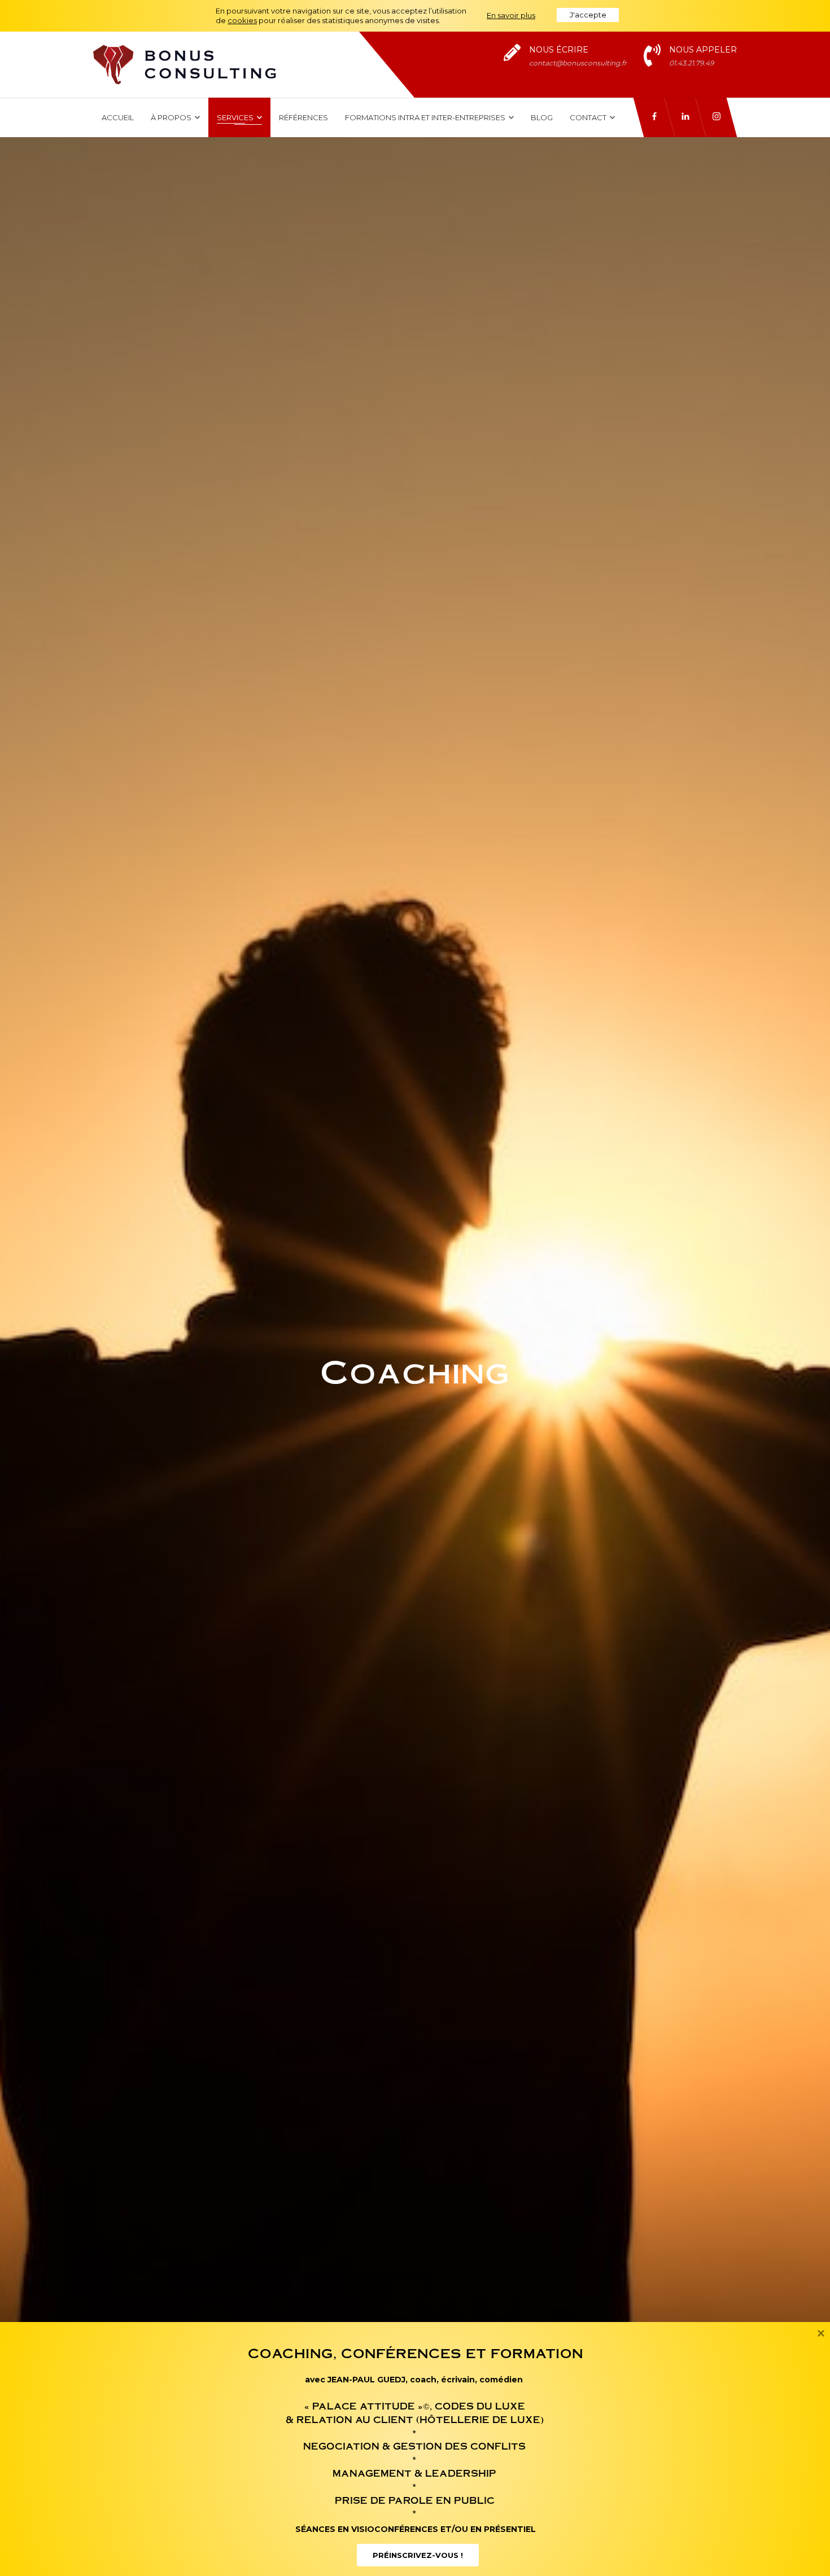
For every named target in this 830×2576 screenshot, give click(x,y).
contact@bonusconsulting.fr (578, 63)
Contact (589, 117)
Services (236, 117)
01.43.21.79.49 (691, 63)
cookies (242, 20)
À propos (172, 117)
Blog (542, 117)
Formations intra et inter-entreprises (426, 117)
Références (303, 117)
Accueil (118, 117)
